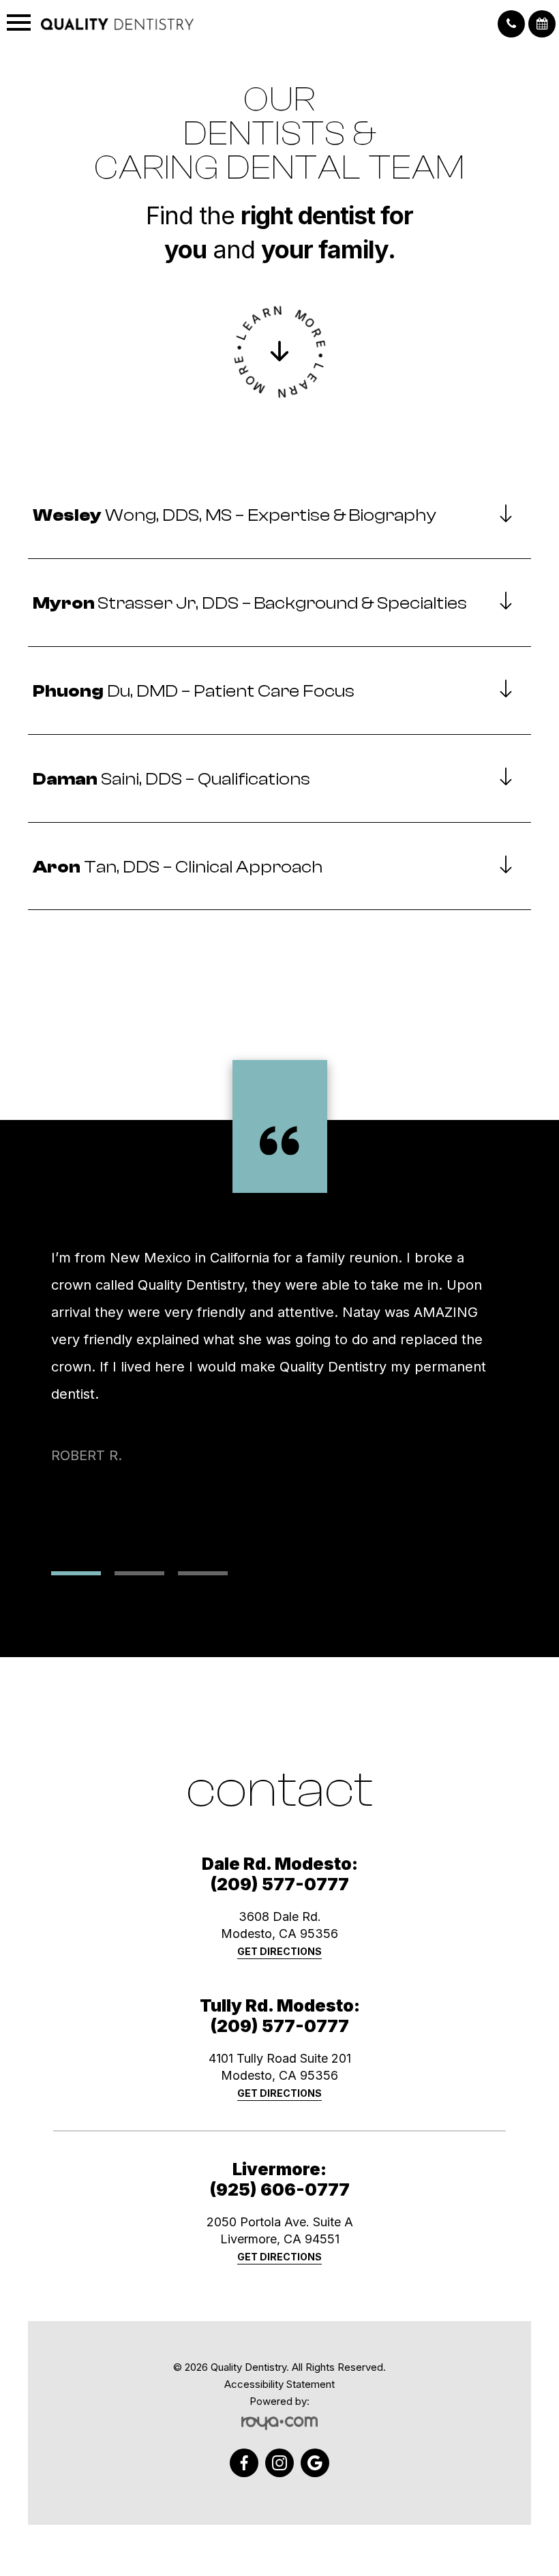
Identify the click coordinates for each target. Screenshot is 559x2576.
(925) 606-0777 (279, 2189)
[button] (511, 24)
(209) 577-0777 (279, 1884)
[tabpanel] (279, 1382)
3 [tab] (203, 1573)
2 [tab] (139, 1573)
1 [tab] (76, 1573)
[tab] (279, 516)
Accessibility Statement (279, 2384)
